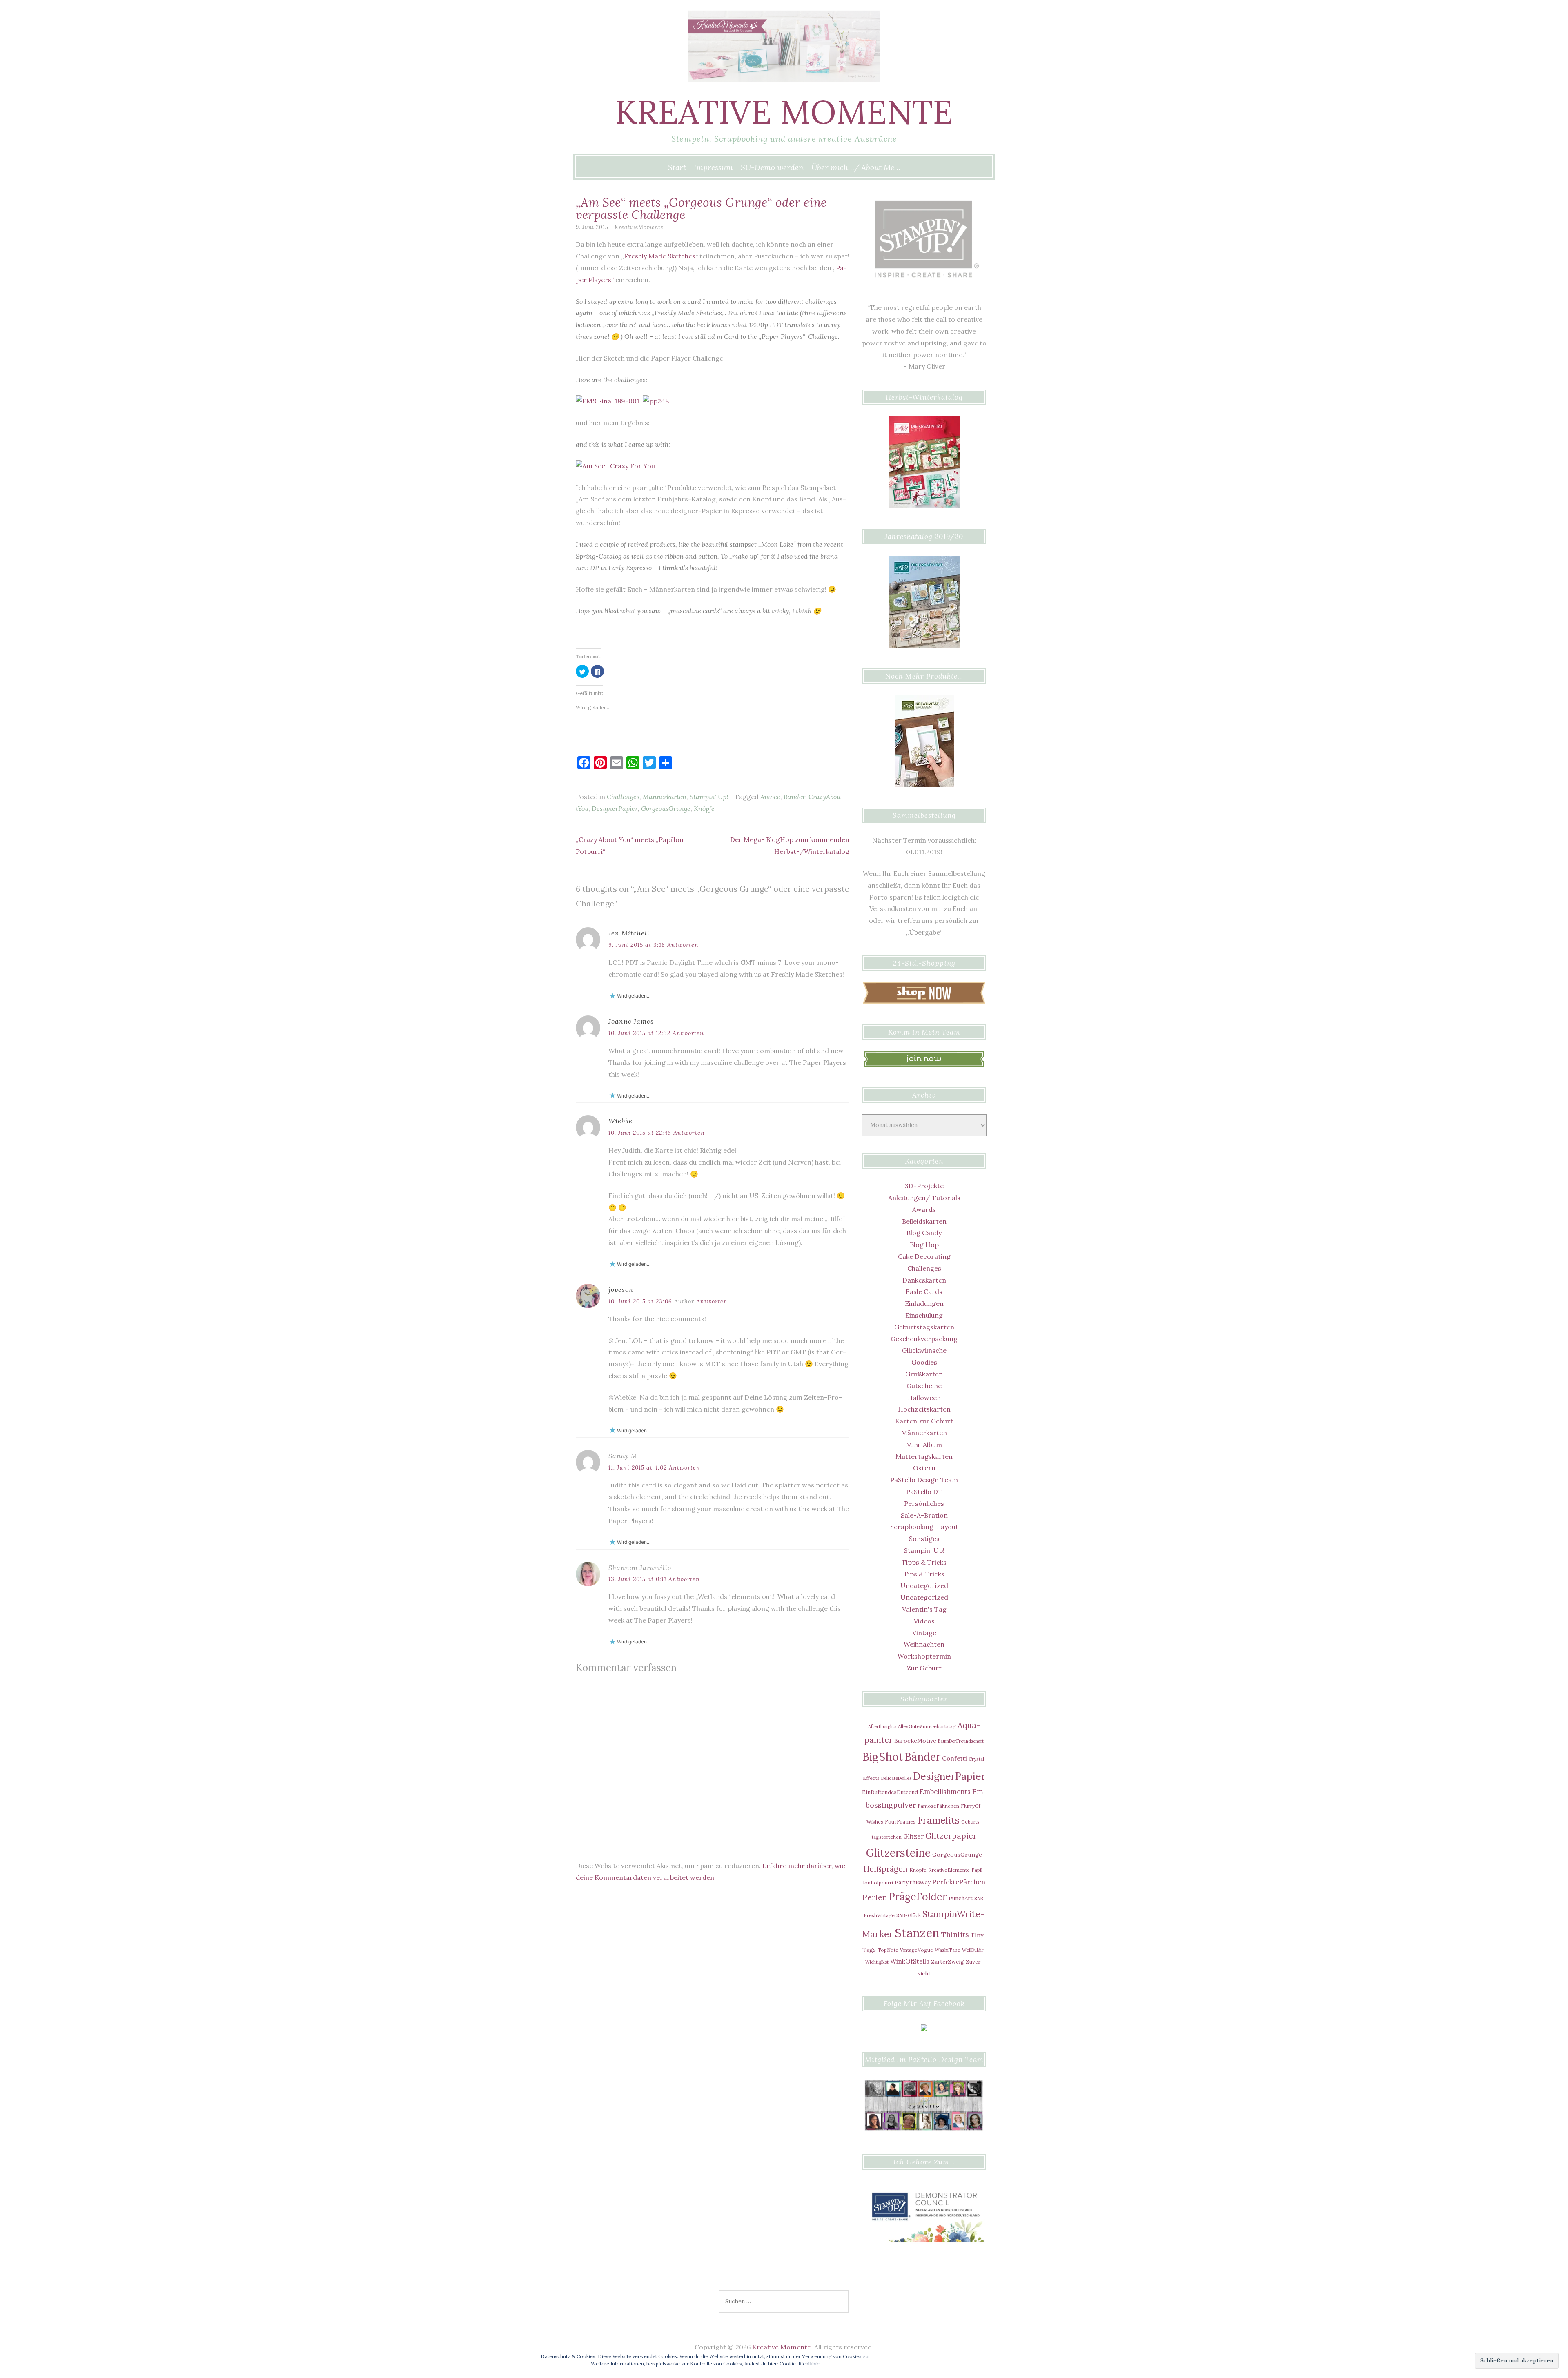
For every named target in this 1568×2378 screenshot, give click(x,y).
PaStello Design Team (924, 1480)
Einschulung (924, 1315)
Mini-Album (924, 1445)
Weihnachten (924, 1644)
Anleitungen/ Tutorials (924, 1198)
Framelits (939, 1820)
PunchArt (961, 1898)
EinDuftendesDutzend (890, 1792)
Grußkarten (924, 1374)
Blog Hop (924, 1245)
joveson (621, 1289)
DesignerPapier (615, 808)
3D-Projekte (924, 1186)
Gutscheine (924, 1386)
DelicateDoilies (896, 1778)
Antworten (683, 945)
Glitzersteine (898, 1853)
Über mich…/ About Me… (856, 167)
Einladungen (924, 1303)
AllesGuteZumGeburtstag (927, 1726)
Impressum (713, 167)
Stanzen (917, 1933)
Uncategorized (924, 1585)
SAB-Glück (909, 1915)
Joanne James (631, 1021)
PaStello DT (924, 1492)
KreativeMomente (639, 227)
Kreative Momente (784, 112)
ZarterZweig (948, 1962)
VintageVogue (917, 1950)
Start (677, 167)
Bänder (794, 797)
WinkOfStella (910, 1961)
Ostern (924, 1468)
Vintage (924, 1633)
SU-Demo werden (772, 167)
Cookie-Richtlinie (800, 2364)
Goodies (924, 1362)
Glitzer (913, 1836)
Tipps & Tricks (924, 1562)
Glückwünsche (924, 1350)
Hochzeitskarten (924, 1409)
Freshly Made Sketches (660, 256)
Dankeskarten (924, 1280)
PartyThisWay (913, 1882)
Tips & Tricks (924, 1574)
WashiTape (948, 1950)
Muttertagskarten (924, 1456)
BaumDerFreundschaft (961, 1741)
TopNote (888, 1950)
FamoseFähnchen (938, 1806)
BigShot (883, 1757)
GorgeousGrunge (666, 808)
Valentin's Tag (924, 1609)
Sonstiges (924, 1539)
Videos (924, 1621)
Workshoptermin (924, 1656)
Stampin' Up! (709, 797)
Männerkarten (665, 797)
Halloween (924, 1398)
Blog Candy (924, 1233)
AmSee (770, 797)
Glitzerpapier (951, 1836)
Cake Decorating (924, 1256)
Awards (924, 1209)
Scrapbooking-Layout (924, 1527)
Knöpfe (704, 808)
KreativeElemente (949, 1870)
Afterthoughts (882, 1726)
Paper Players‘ (783, 336)
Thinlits (955, 1934)
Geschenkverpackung (924, 1339)
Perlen (875, 1897)
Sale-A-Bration (924, 1515)
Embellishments (945, 1791)
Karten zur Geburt (924, 1421)
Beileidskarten (924, 1221)
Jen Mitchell (629, 933)
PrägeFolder (918, 1897)
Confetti (954, 1758)
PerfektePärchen (959, 1882)
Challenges (623, 797)
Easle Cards (924, 1291)
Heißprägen (886, 1869)
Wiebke (620, 1121)
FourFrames (900, 1821)
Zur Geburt (924, 1668)
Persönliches (924, 1503)
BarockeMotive (915, 1741)
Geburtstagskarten (924, 1327)
